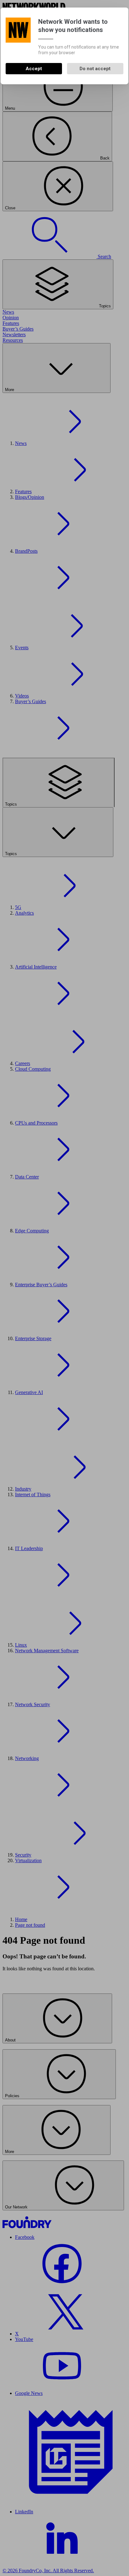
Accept (34, 69)
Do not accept (95, 69)
